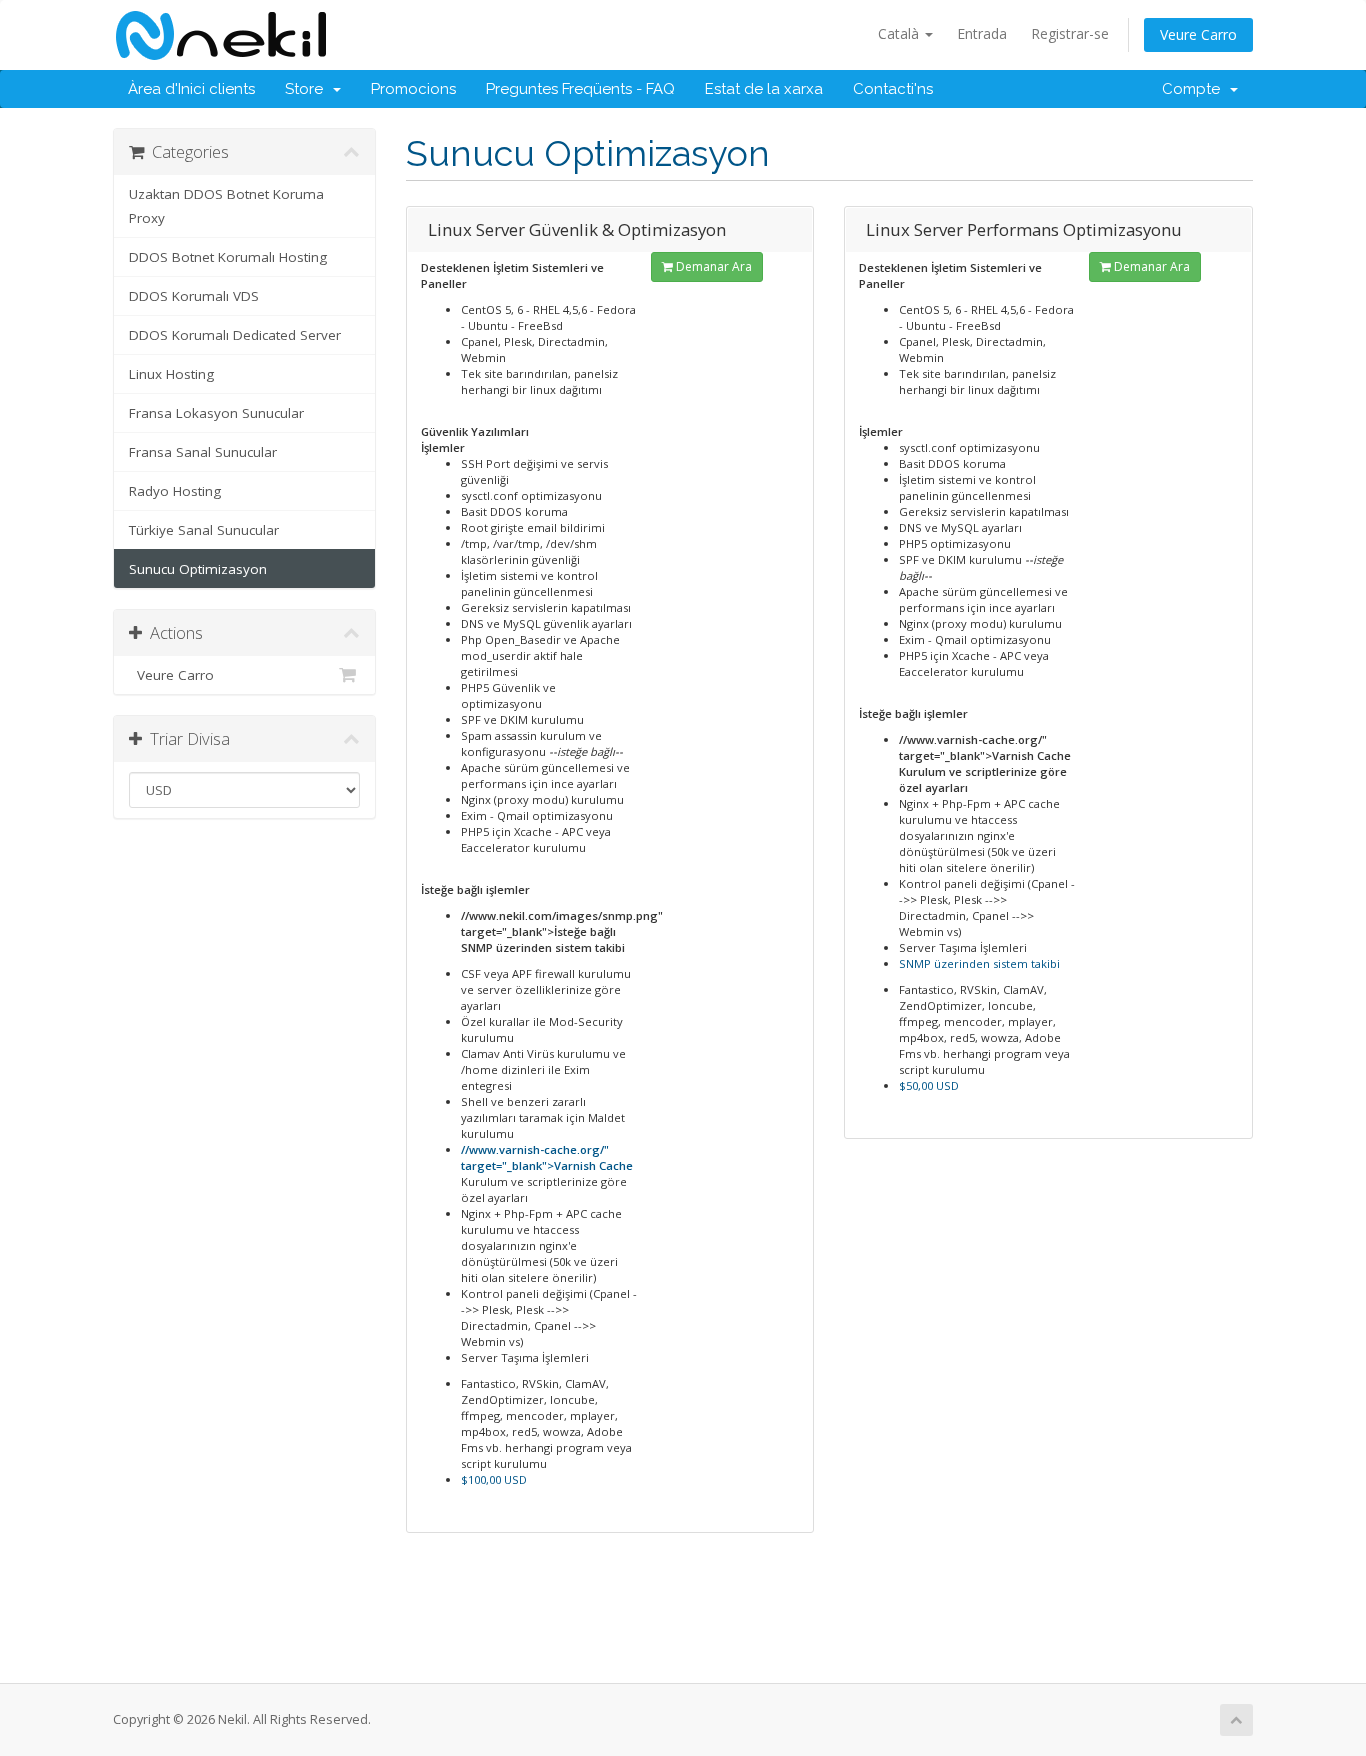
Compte (1195, 89)
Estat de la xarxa (764, 89)
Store (308, 89)
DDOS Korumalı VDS (194, 296)
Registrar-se (1070, 33)
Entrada (982, 33)
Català (900, 33)
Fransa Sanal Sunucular (203, 452)
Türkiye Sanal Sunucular (204, 530)
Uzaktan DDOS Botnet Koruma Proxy (226, 206)
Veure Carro (1198, 34)
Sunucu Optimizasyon (198, 569)
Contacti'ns (893, 89)
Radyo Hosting (175, 491)
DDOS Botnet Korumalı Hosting (228, 257)
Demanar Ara (712, 266)
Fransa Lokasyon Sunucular (216, 413)
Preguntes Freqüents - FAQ (580, 89)
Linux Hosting (171, 374)
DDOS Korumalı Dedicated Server (235, 335)
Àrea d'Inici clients (191, 89)
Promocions (413, 89)
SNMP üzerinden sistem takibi (979, 963)
